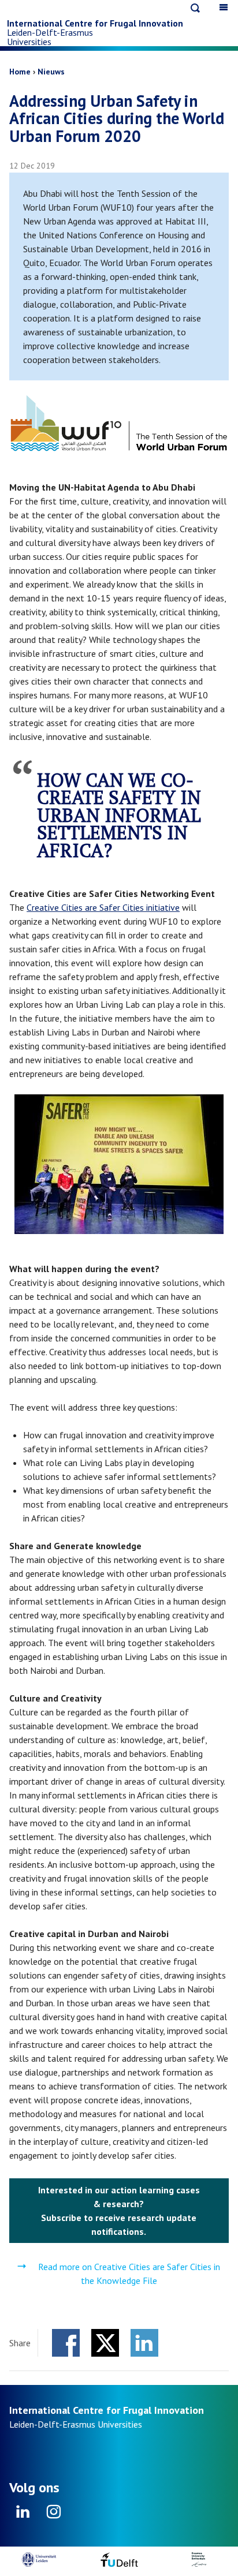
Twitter (105, 2343)
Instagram (53, 2515)
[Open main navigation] (224, 7)
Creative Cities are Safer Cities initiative (103, 907)
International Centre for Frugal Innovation (95, 23)
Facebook (66, 2343)
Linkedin (23, 2515)
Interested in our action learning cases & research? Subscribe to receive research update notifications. (119, 2211)
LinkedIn (144, 2343)
